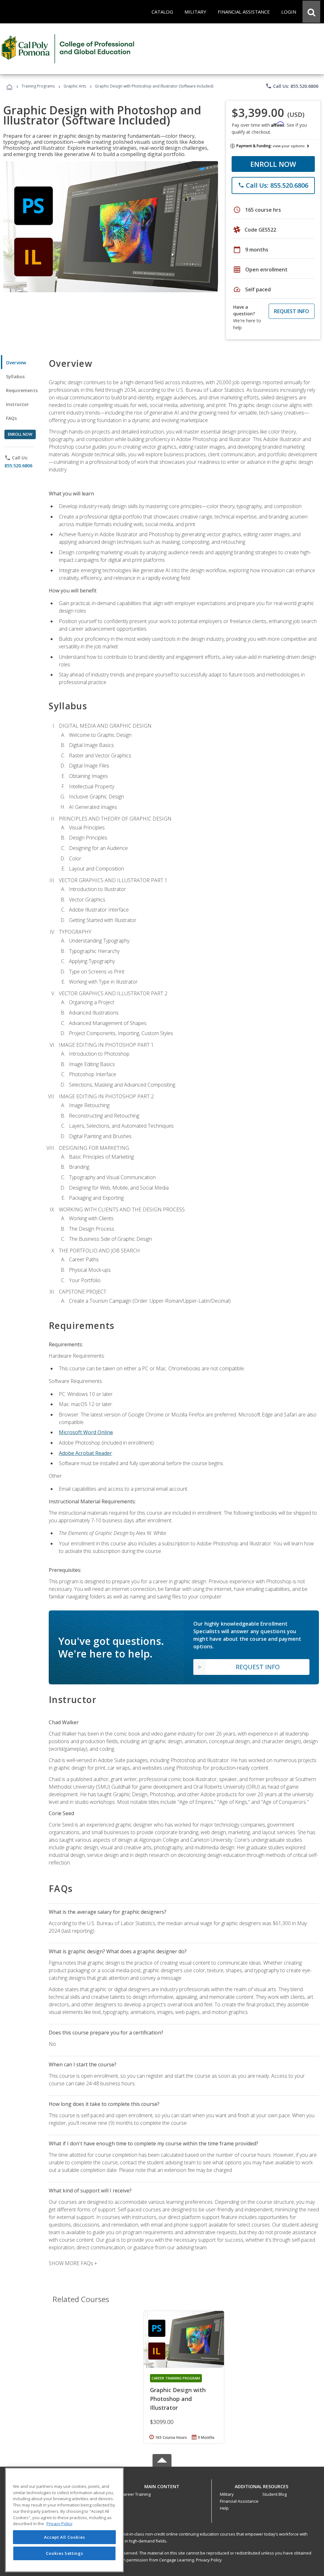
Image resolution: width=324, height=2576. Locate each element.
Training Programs (38, 86)
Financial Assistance (239, 2501)
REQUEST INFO (292, 311)
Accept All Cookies (65, 2537)
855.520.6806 (18, 466)
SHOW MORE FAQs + (73, 2263)
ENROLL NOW (273, 164)
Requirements (22, 390)
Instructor (18, 404)
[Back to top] (162, 2485)
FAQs (12, 418)
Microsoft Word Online (86, 1432)
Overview (16, 363)
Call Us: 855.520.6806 (292, 86)
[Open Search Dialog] (311, 12)
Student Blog (274, 2494)
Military (227, 2494)
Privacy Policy (209, 2560)
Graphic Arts (75, 86)
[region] (64, 2520)
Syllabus (15, 376)
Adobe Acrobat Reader (85, 1453)
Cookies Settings (65, 2553)
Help (224, 2508)
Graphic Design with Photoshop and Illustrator (178, 2399)
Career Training (136, 2494)
